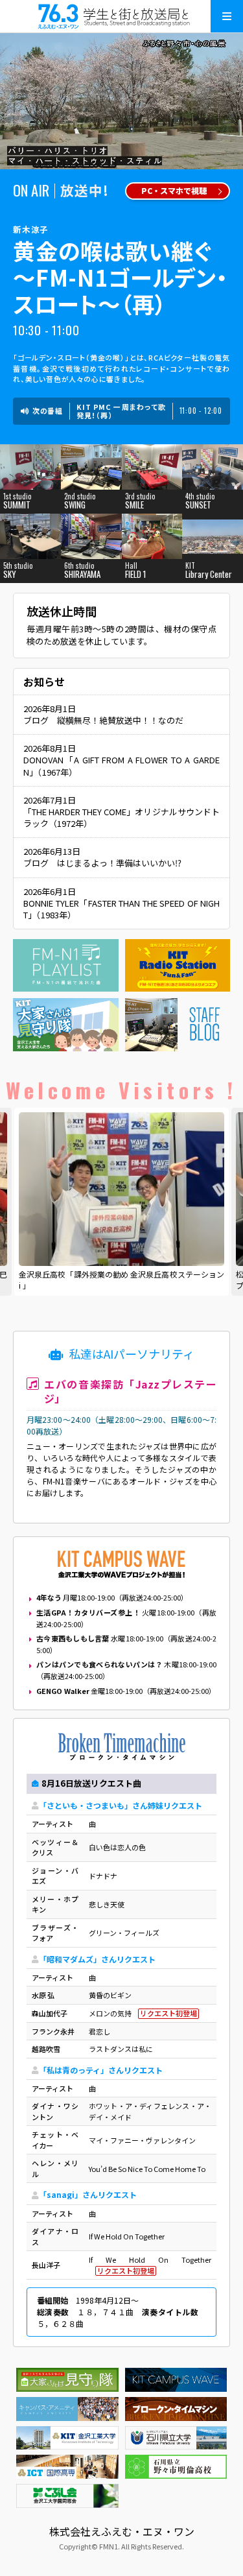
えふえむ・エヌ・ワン (122, 16)
